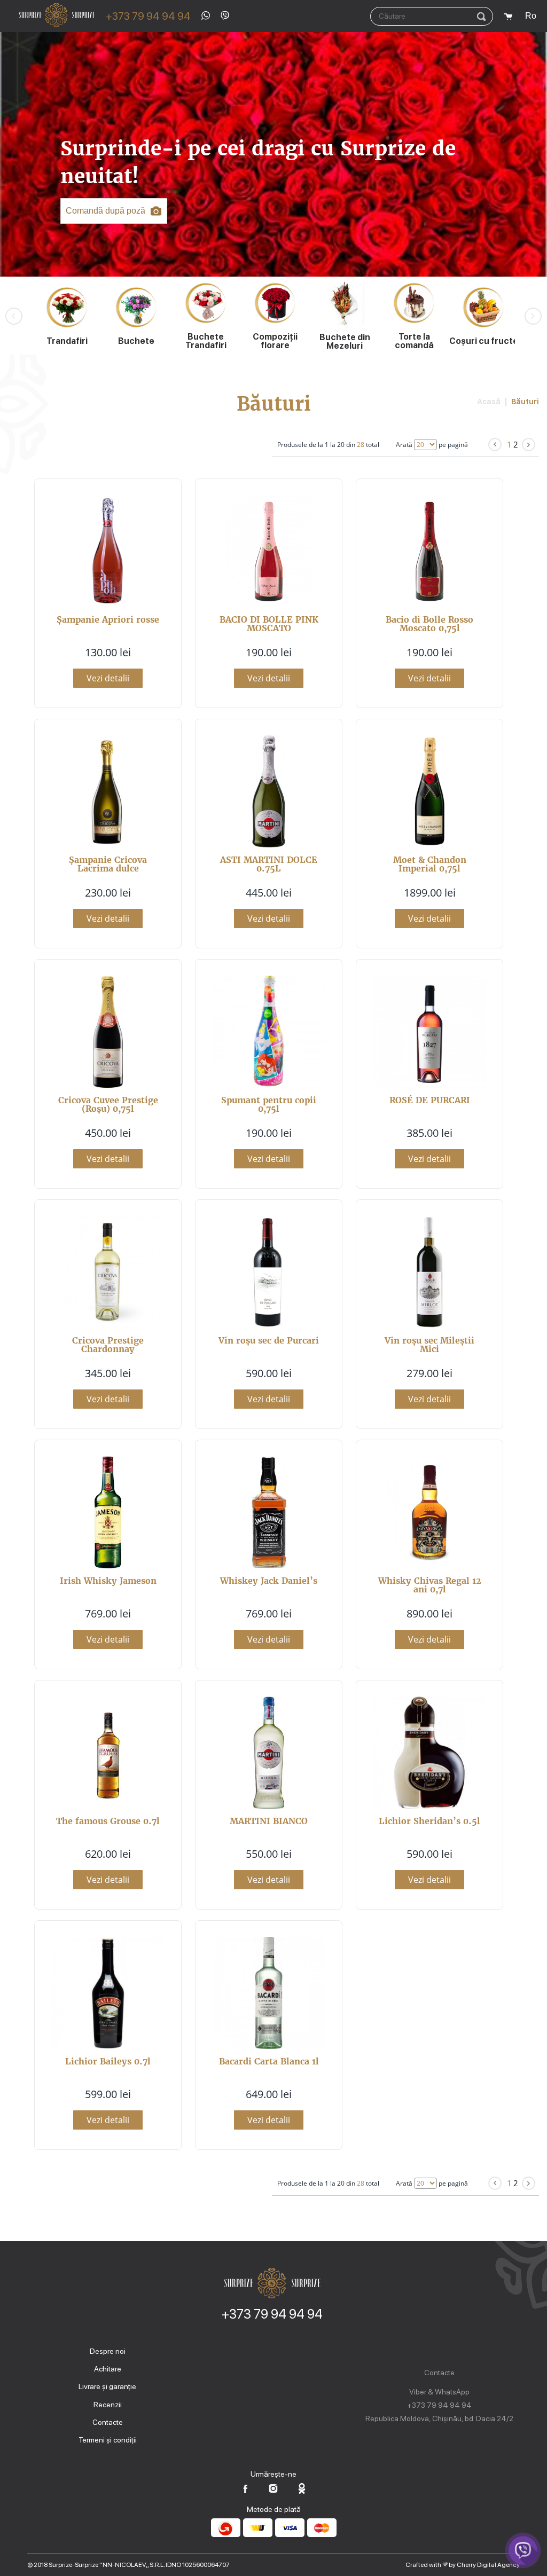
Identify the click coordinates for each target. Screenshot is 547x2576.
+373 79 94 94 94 (148, 16)
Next (533, 316)
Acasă (489, 402)
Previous (14, 316)
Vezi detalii (108, 678)
